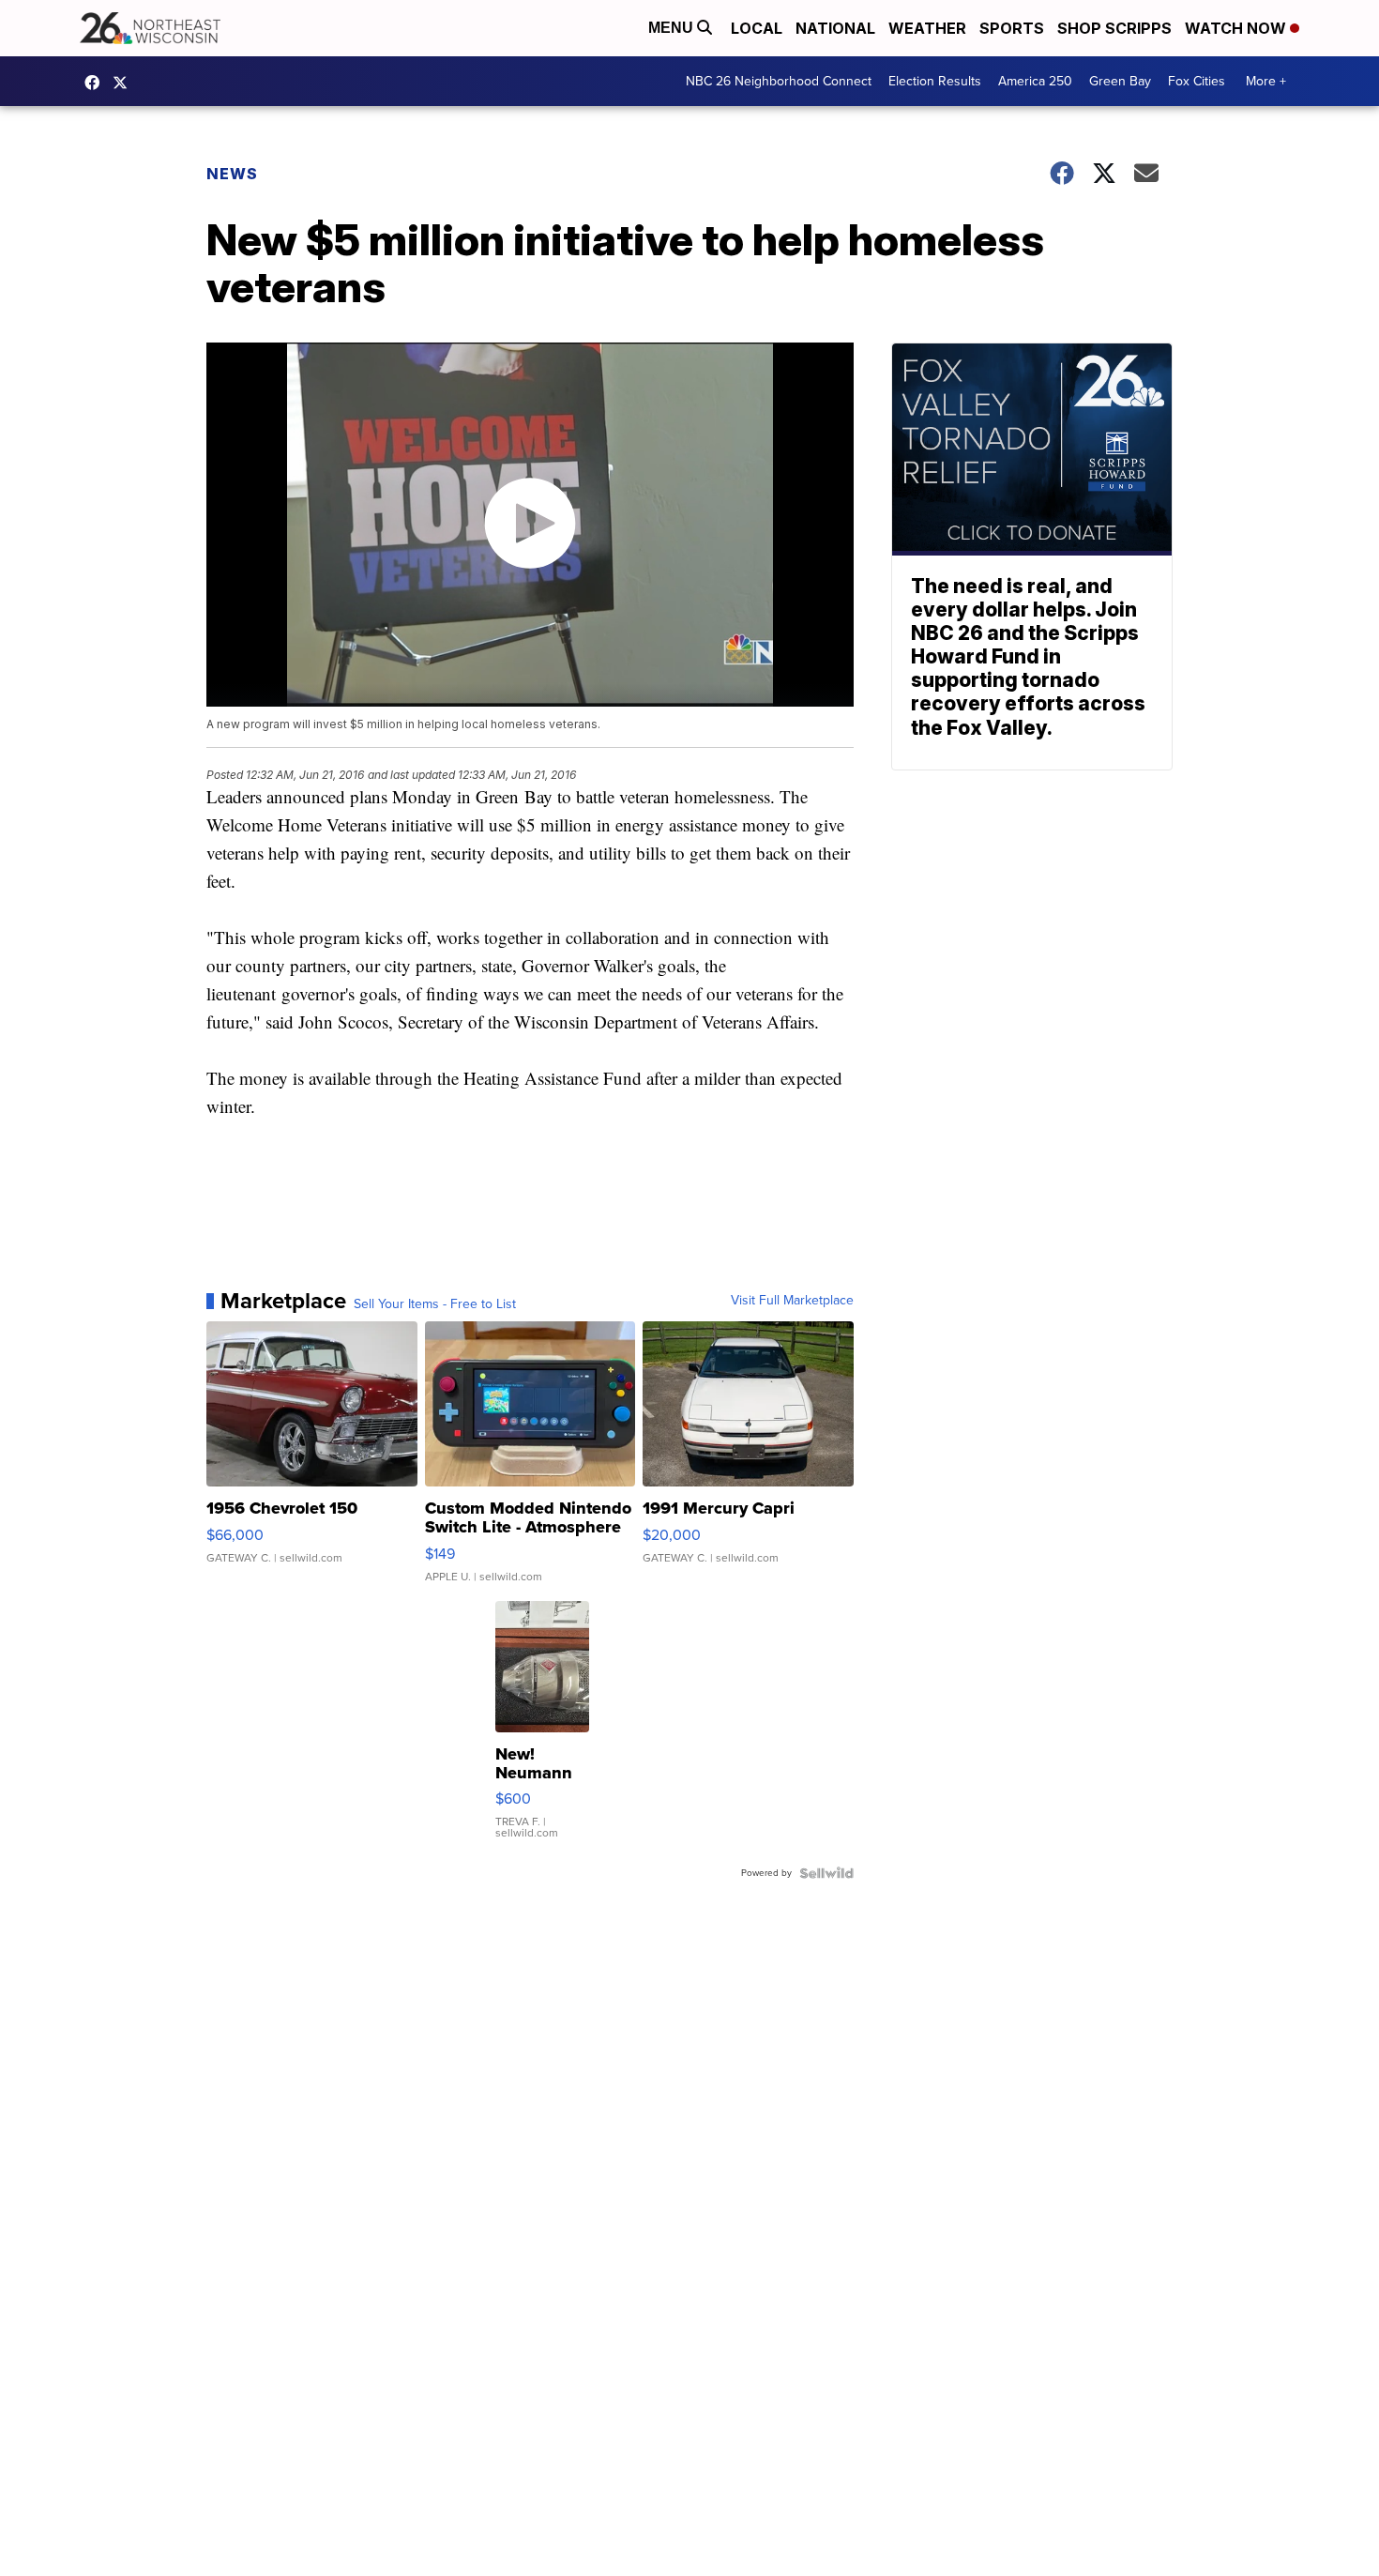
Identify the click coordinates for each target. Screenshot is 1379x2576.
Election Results (935, 81)
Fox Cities (1197, 81)
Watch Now (1237, 28)
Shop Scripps (1114, 28)
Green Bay (1120, 81)
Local (757, 28)
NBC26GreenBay (97, 83)
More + (1266, 81)
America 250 (1035, 81)
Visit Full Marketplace (792, 1301)
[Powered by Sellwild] (826, 1873)
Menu (673, 28)
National (835, 28)
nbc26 (125, 83)
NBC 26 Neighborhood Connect (779, 81)
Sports (1012, 28)
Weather (927, 28)
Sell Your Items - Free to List (435, 1304)
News (232, 174)
